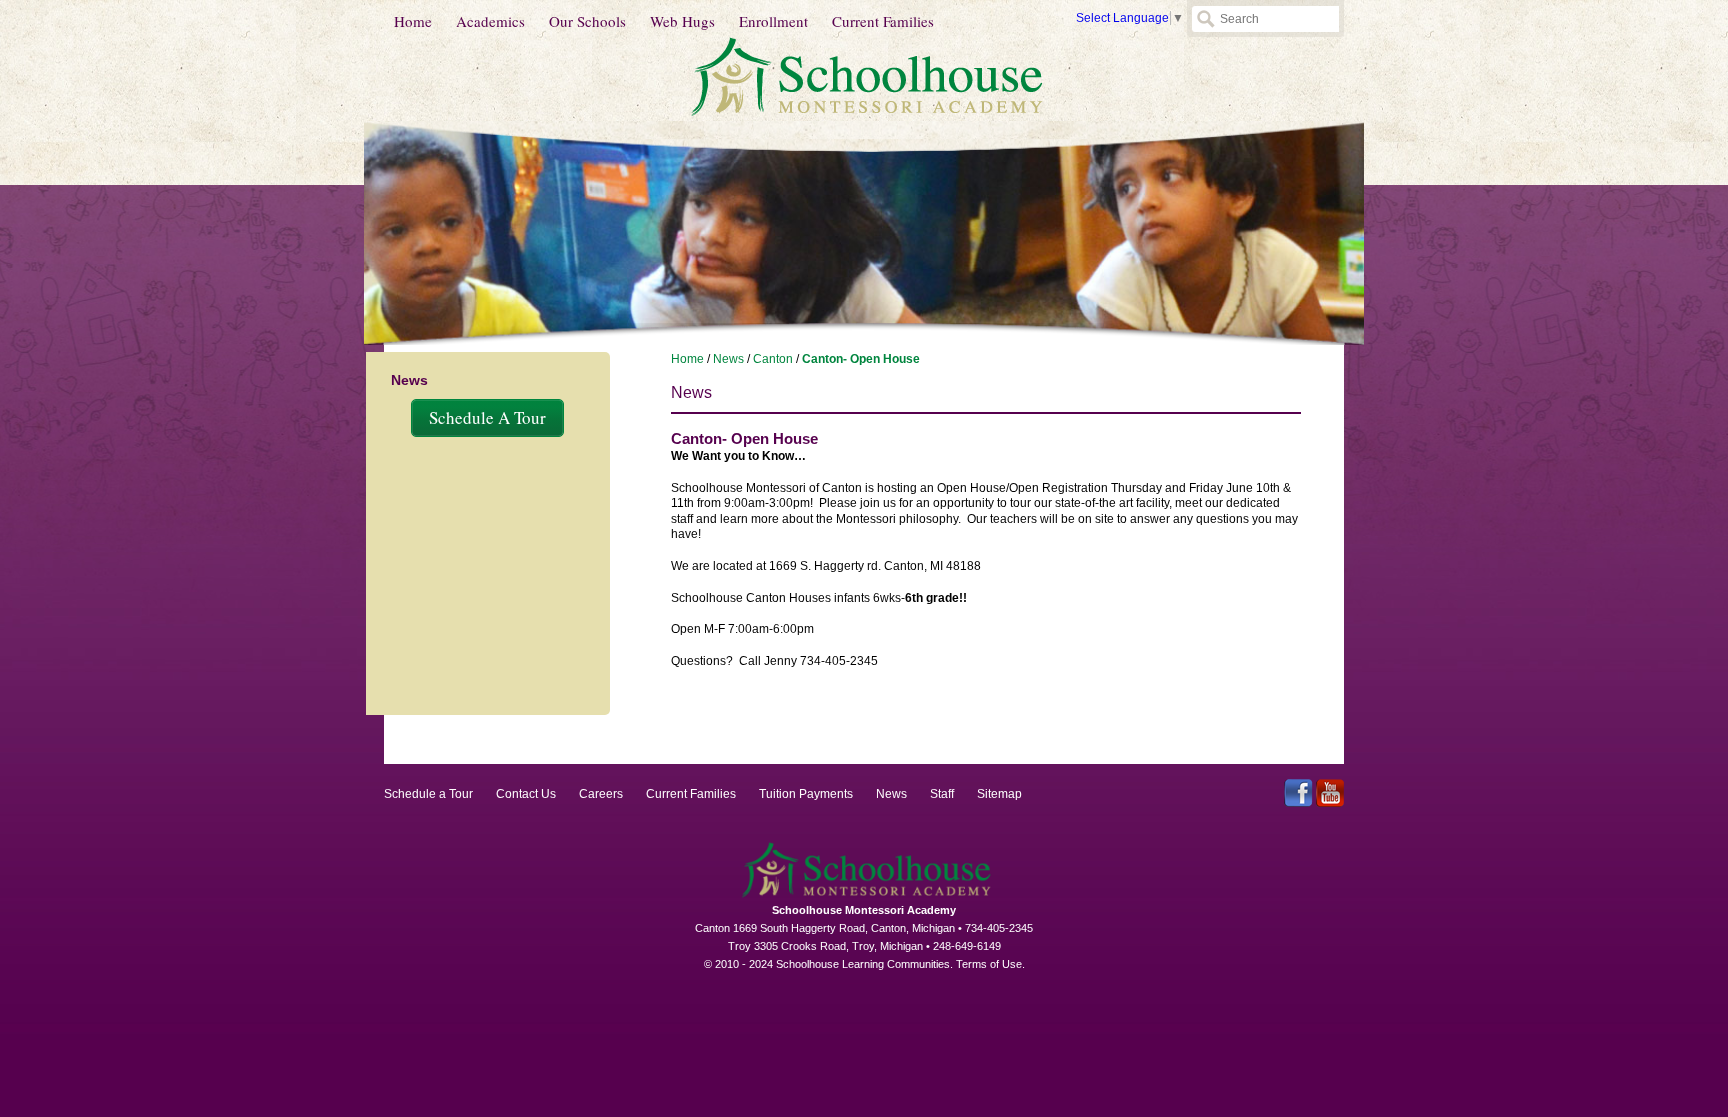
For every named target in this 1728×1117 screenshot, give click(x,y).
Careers (601, 794)
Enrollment (773, 21)
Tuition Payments (806, 794)
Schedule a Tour (428, 794)
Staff (942, 794)
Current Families (883, 21)
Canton (773, 359)
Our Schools (587, 21)
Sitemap (999, 794)
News (728, 359)
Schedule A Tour (487, 417)
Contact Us (526, 794)
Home (413, 21)
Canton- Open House (861, 359)
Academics (490, 21)
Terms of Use (989, 964)
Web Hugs (682, 21)
